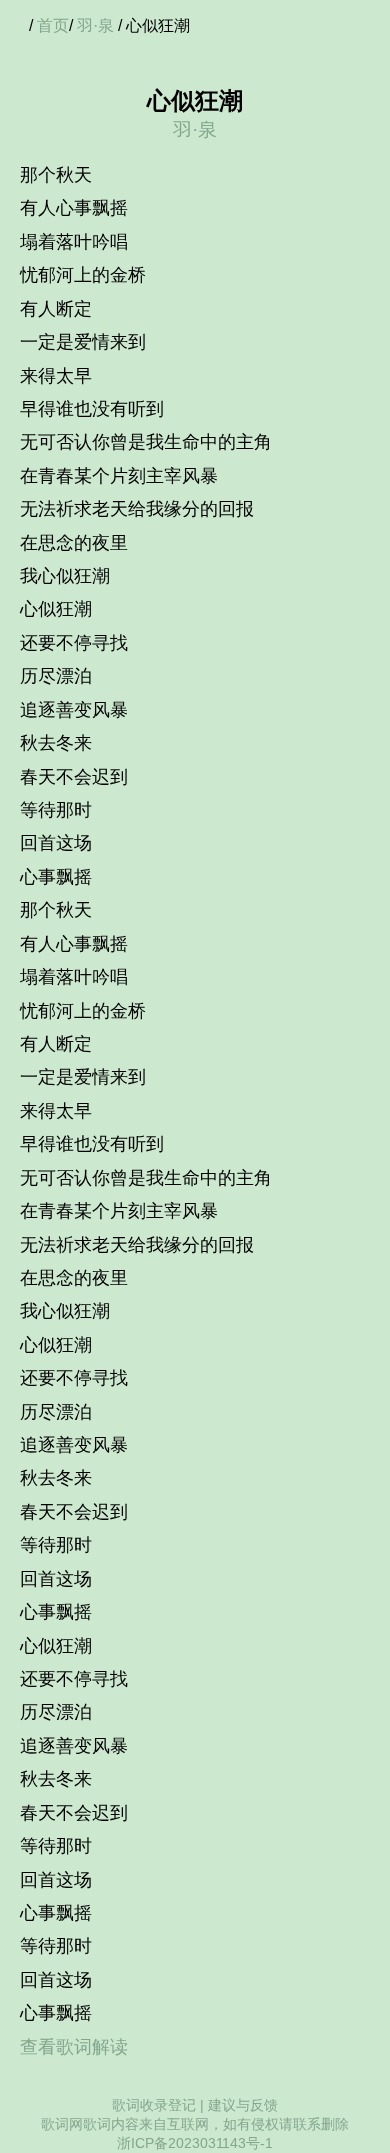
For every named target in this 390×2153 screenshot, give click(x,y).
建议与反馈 (243, 2105)
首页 (53, 25)
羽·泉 (95, 25)
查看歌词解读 (74, 2047)
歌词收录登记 (154, 2105)
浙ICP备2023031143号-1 (195, 2143)
